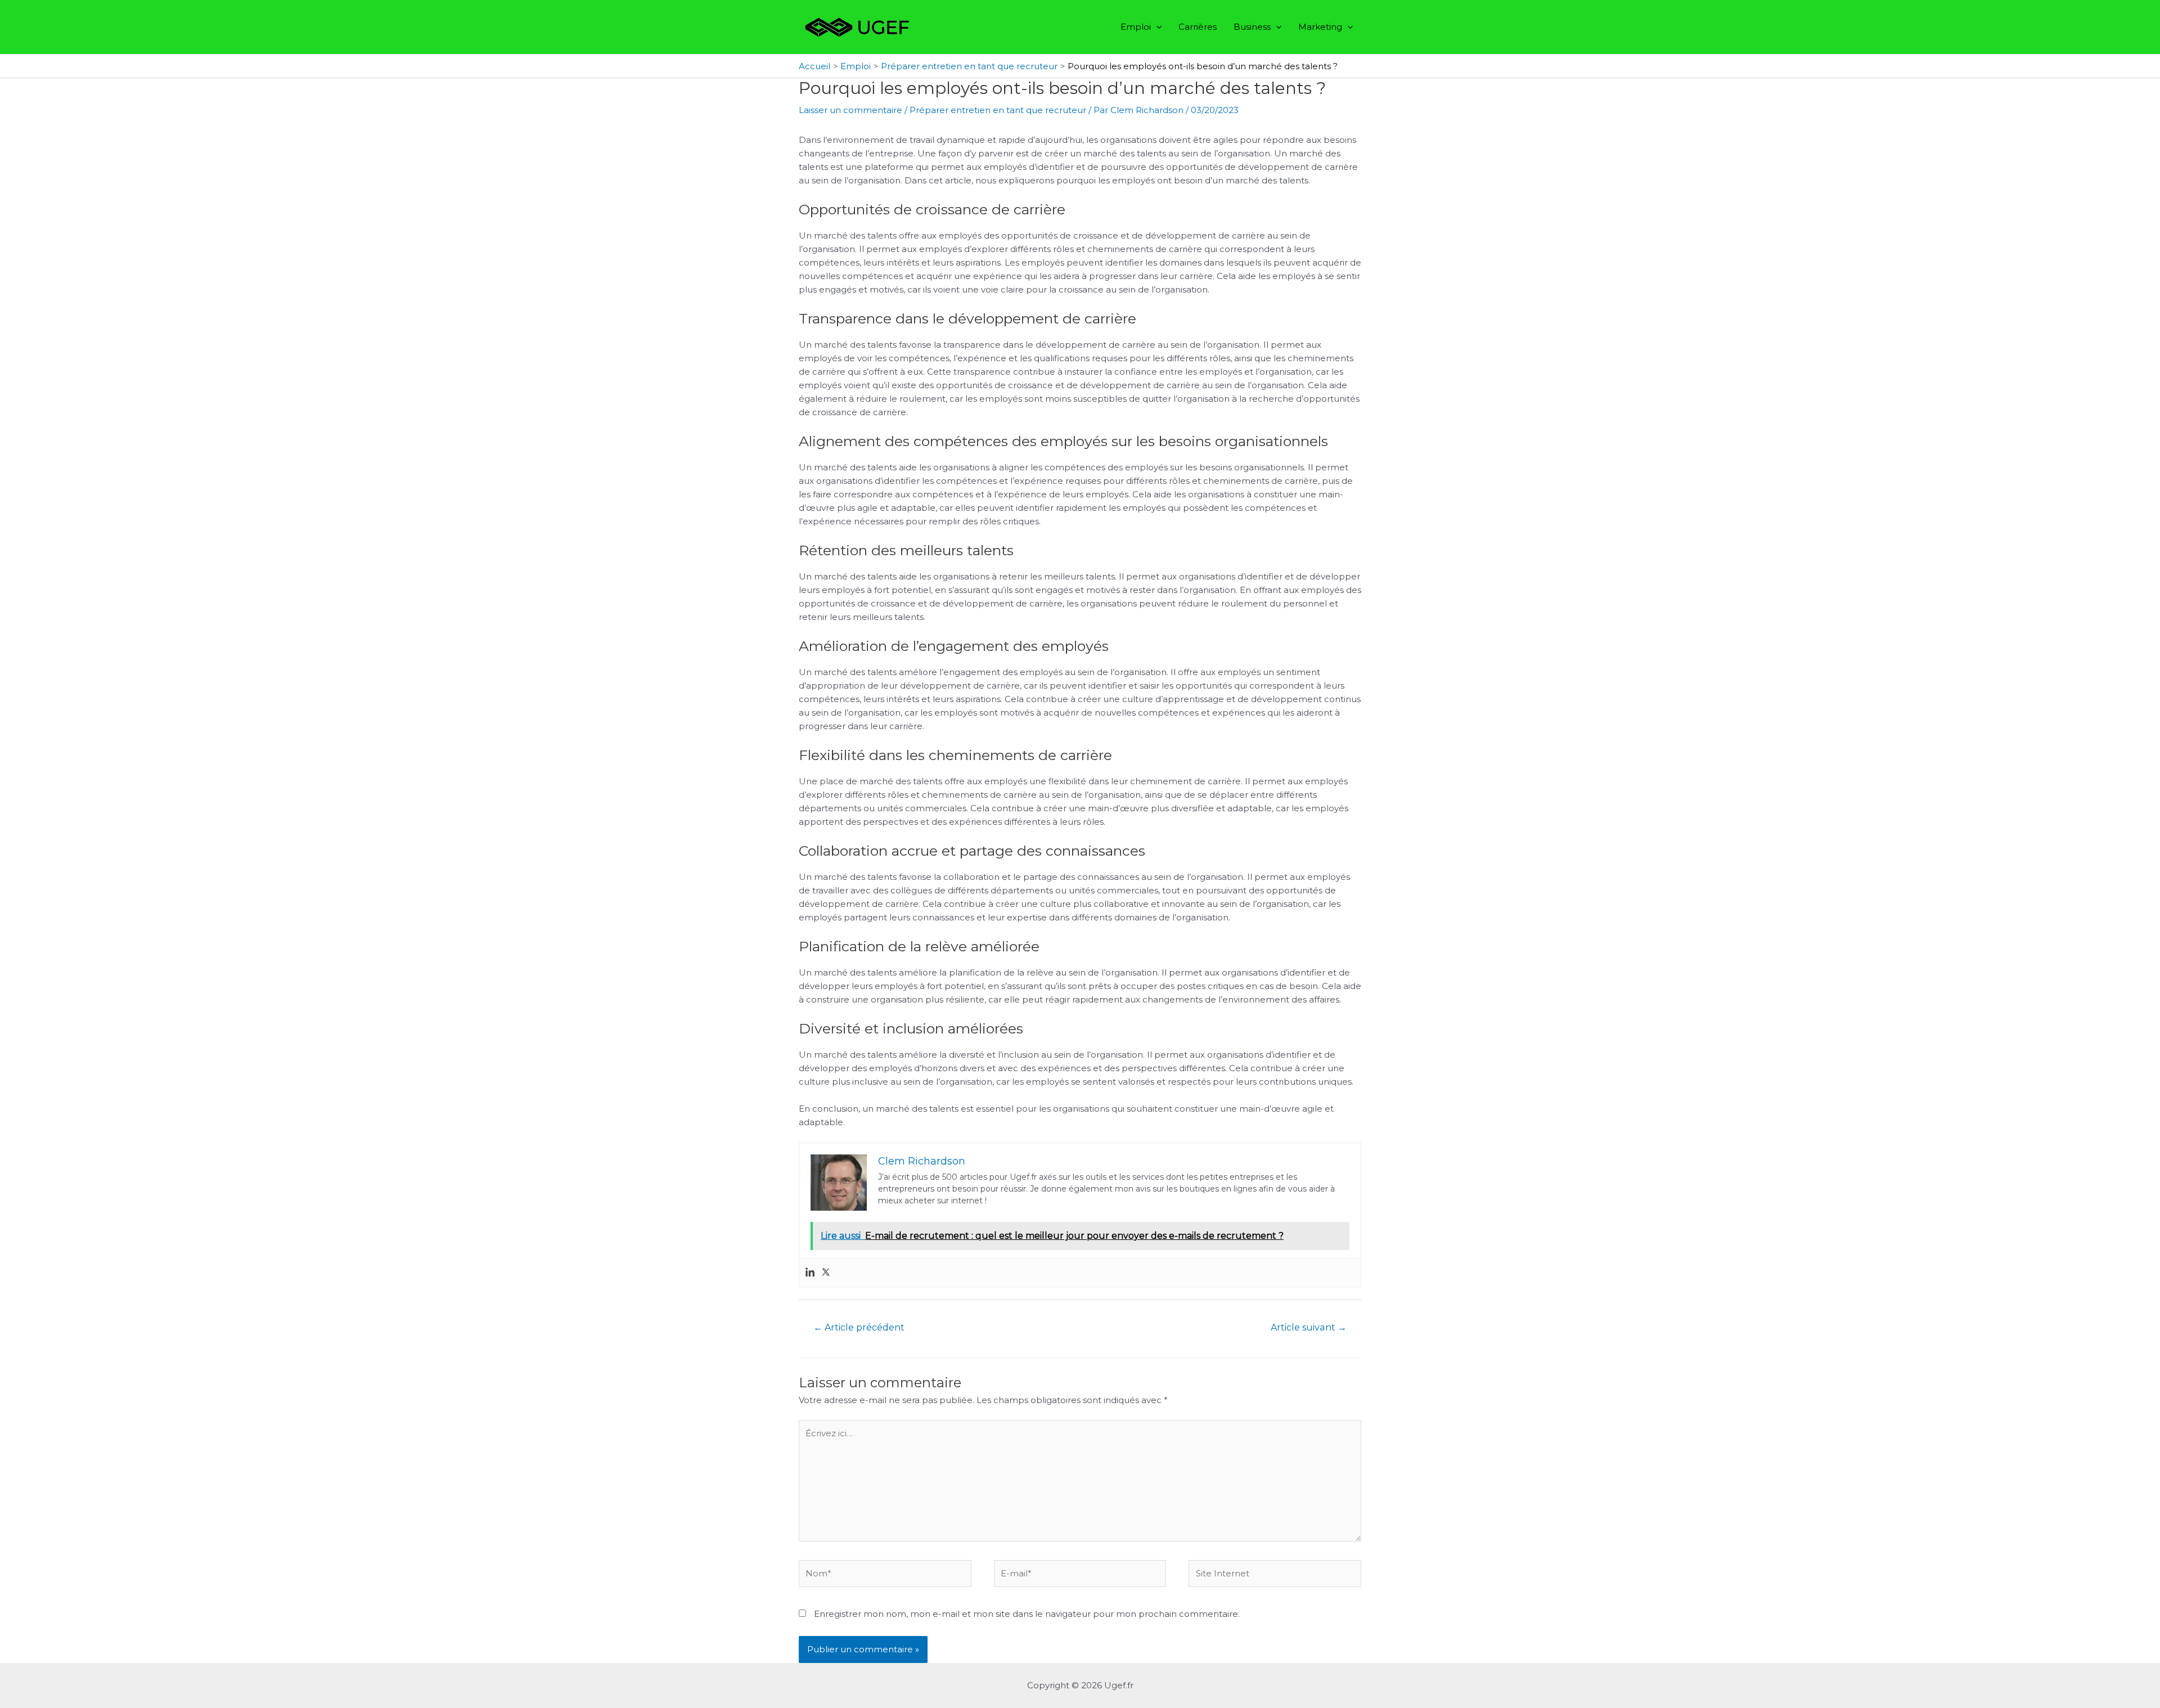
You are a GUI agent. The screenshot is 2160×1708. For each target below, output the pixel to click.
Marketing (1320, 27)
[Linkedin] (810, 1273)
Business (1252, 27)
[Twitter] (826, 1273)
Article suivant (1309, 1327)
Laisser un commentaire (850, 110)
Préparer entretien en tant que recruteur (998, 110)
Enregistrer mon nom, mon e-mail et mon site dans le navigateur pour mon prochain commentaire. (1027, 1614)
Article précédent (859, 1327)
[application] (1156, 27)
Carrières (1198, 27)
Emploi (1136, 27)
